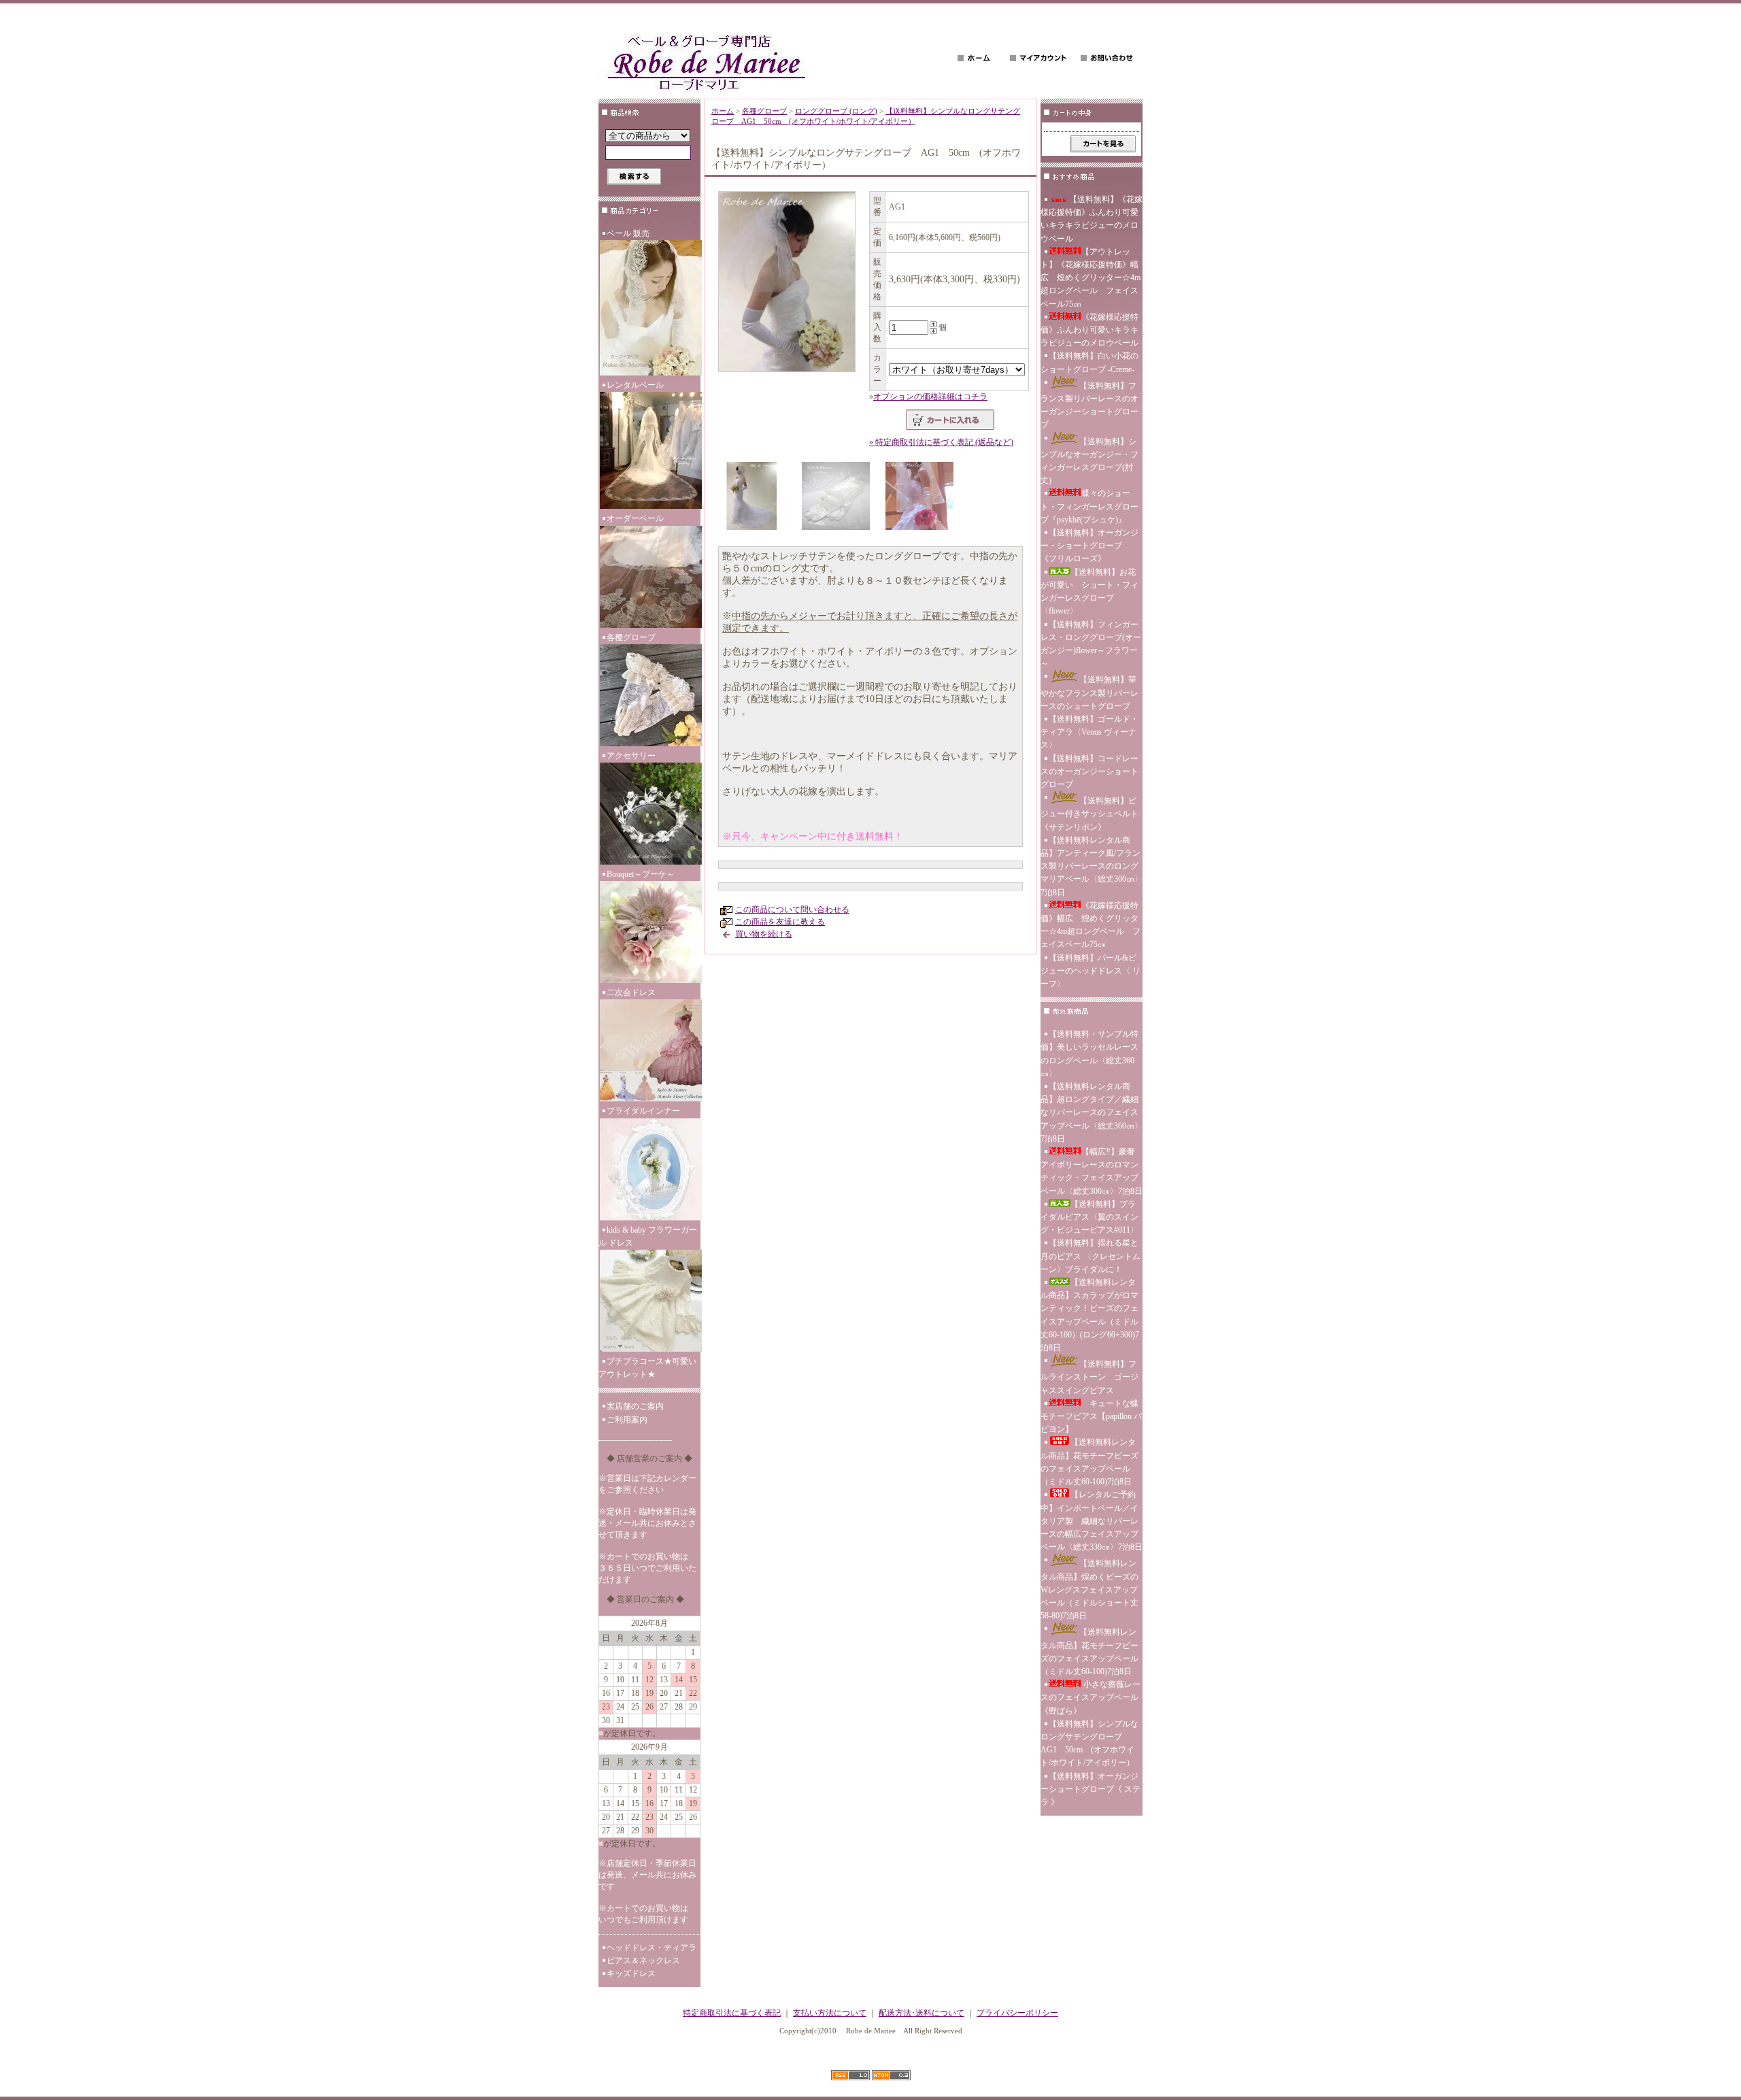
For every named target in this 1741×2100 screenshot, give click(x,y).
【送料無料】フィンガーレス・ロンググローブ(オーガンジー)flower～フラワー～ (1091, 644)
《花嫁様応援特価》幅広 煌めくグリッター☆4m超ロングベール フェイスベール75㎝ (1091, 925)
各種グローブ (631, 637)
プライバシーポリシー (1017, 2013)
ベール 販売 (628, 233)
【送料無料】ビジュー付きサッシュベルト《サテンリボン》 (1089, 814)
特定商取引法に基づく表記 (732, 2013)
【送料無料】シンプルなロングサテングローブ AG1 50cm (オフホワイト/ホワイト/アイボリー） (1089, 1744)
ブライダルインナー (643, 1111)
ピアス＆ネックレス (643, 1961)
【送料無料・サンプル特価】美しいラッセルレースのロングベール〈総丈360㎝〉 (1089, 1054)
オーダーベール (635, 518)
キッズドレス (631, 1973)
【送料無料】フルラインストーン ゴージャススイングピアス (1089, 1377)
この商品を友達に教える (780, 922)
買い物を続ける (764, 934)
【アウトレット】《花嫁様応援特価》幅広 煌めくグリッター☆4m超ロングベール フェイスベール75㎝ (1091, 278)
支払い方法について (830, 2013)
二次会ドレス (631, 993)
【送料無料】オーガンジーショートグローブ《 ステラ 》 (1091, 1789)
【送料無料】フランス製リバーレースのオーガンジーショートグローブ (1089, 405)
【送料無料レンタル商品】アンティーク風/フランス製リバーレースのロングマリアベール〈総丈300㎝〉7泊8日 (1092, 866)
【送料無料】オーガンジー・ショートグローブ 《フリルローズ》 (1089, 546)
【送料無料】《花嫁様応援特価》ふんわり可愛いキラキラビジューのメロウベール (1092, 219)
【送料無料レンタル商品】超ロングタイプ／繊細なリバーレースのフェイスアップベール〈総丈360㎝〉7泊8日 (1092, 1113)
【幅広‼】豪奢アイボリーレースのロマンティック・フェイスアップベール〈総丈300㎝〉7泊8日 (1092, 1171)
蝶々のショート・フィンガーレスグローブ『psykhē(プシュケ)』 (1089, 506)
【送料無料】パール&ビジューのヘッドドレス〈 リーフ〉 (1091, 971)
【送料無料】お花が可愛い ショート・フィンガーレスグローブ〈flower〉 (1089, 592)
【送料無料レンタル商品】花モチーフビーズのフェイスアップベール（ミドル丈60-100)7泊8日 (1089, 1462)
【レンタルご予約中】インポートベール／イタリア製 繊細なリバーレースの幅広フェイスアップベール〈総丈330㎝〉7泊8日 (1092, 1521)
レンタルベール (635, 385)
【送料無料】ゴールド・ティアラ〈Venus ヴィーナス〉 (1089, 732)
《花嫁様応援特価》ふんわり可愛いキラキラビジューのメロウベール (1089, 330)
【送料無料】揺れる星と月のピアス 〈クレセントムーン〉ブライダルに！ (1091, 1256)
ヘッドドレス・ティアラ (652, 1948)
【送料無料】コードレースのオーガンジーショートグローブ (1089, 771)
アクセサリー (631, 756)
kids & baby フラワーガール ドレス (648, 1236)
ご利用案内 (627, 1420)
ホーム (723, 111)
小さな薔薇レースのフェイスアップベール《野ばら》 (1091, 1697)
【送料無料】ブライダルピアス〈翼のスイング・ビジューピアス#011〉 (1089, 1217)
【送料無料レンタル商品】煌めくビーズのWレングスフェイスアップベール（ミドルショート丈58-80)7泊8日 (1089, 1589)
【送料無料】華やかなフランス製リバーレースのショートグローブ (1089, 693)
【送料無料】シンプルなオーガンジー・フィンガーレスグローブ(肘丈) (1089, 461)
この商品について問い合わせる (792, 910)
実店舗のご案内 (635, 1406)
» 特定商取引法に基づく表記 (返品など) (941, 442)
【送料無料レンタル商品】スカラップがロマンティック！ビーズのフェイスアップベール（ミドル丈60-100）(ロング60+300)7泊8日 (1090, 1315)
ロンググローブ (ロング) (836, 111)
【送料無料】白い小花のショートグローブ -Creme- (1089, 362)
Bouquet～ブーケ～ (641, 874)
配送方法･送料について (922, 2013)
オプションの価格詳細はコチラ (930, 397)
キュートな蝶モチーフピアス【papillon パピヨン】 (1091, 1416)
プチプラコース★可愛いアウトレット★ (647, 1368)
